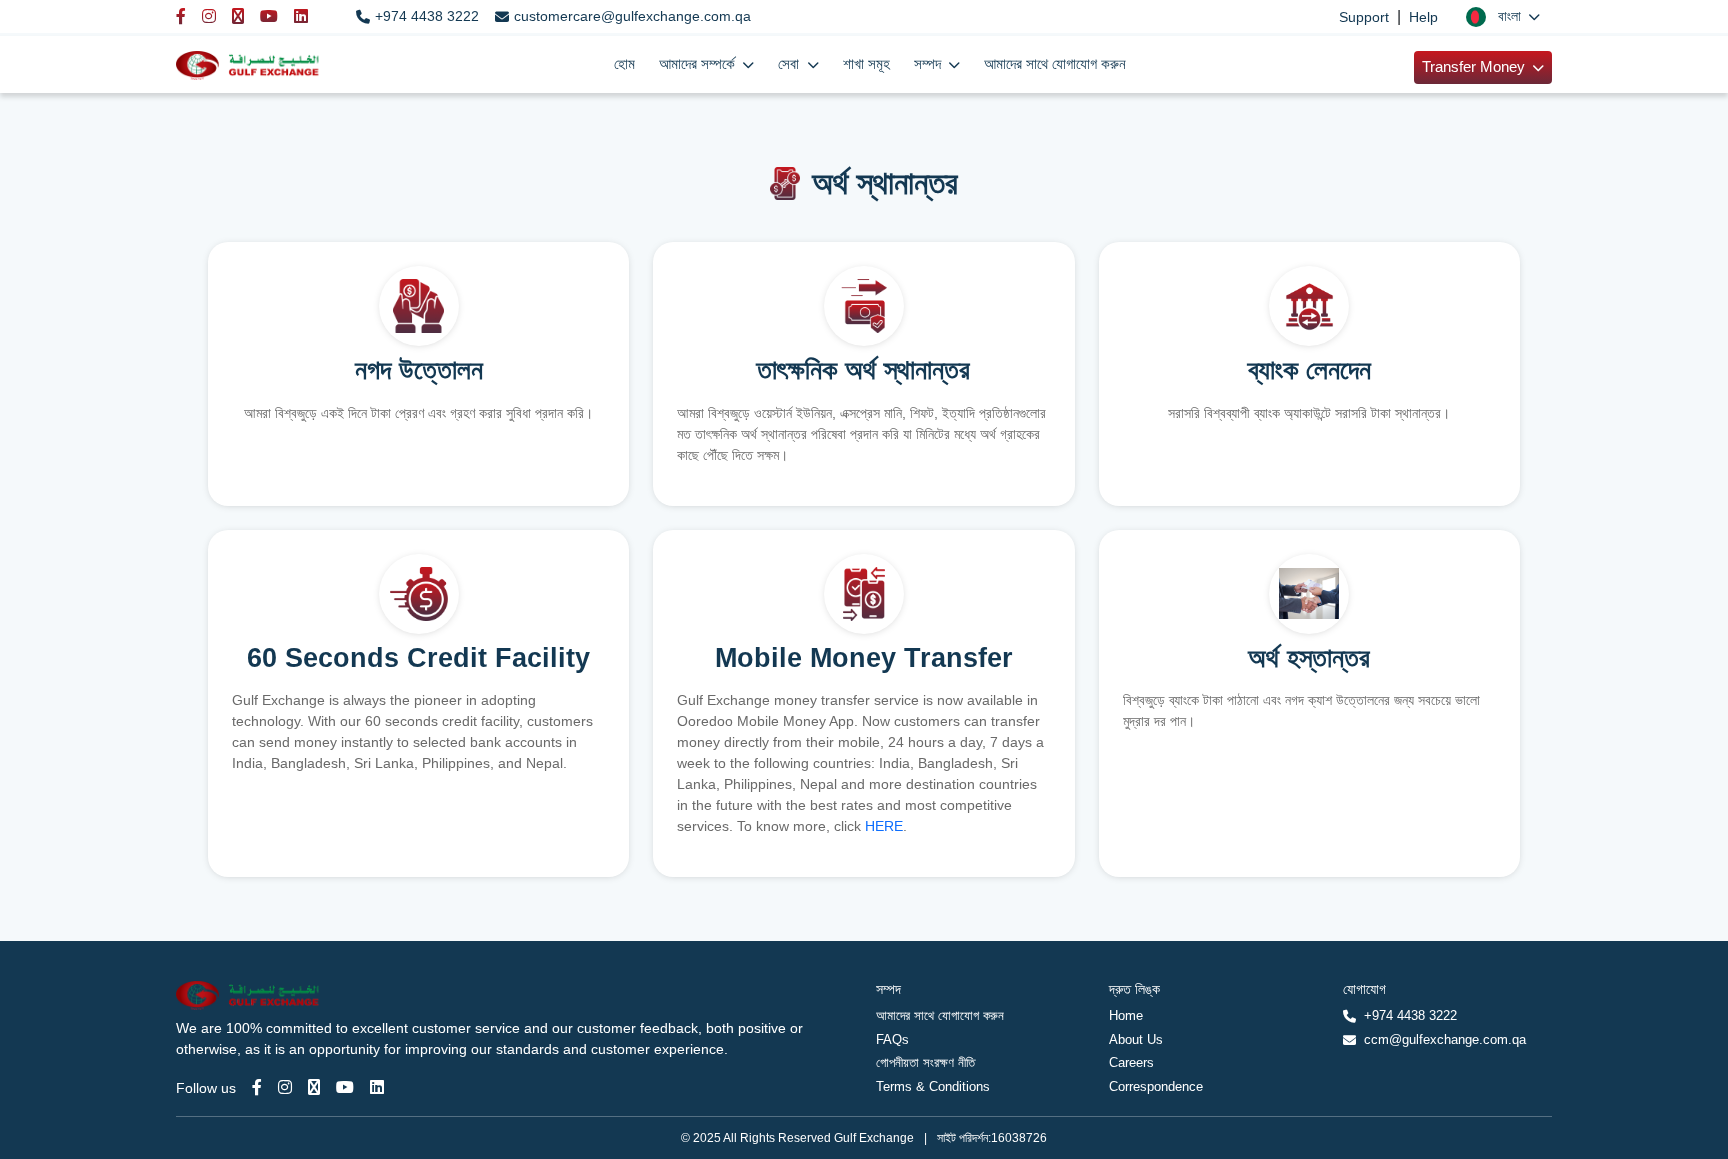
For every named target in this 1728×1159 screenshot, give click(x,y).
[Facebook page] (257, 1087)
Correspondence (1156, 1086)
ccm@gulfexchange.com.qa (1445, 1039)
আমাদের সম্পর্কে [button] (699, 64)
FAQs (892, 1039)
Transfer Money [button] (1475, 67)
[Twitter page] (314, 1087)
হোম (624, 64)
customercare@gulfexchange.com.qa (632, 16)
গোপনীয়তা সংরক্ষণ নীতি (925, 1062)
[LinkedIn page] (377, 1087)
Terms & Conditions (933, 1086)
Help (1423, 17)
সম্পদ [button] (929, 64)
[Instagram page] (285, 1087)
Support (1364, 17)
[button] (1503, 16)
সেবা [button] (790, 64)
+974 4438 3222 (427, 16)
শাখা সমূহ (866, 64)
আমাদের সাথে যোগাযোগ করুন (1055, 64)
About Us (1136, 1039)
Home (1126, 1015)
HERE (884, 826)
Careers (1131, 1062)
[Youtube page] (345, 1087)
